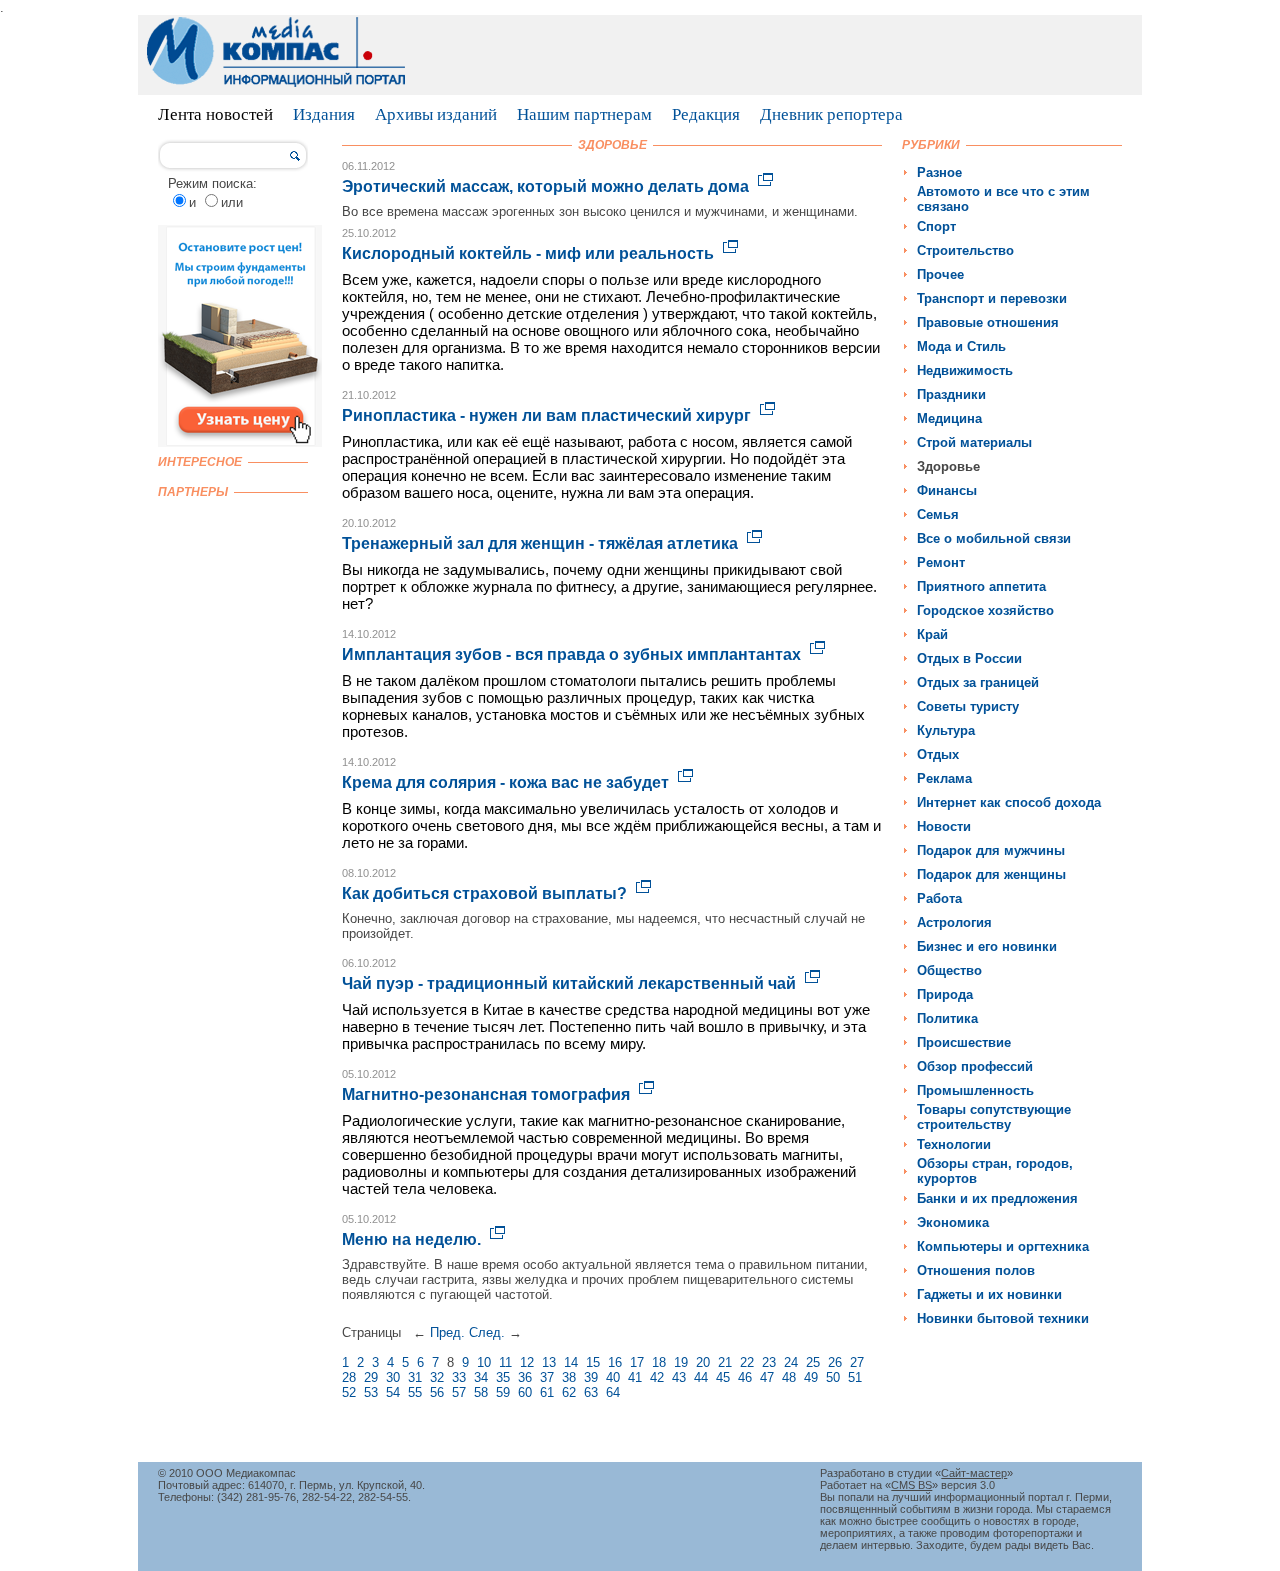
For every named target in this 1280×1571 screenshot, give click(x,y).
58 (481, 1392)
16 (615, 1362)
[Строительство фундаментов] (240, 442)
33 (459, 1377)
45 (723, 1377)
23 (769, 1362)
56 (437, 1392)
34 (481, 1377)
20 (703, 1362)
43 (679, 1377)
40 (613, 1377)
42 (657, 1377)
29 (371, 1377)
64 (613, 1392)
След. (487, 1332)
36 (525, 1377)
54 (393, 1392)
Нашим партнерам (584, 114)
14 (571, 1362)
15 (593, 1362)
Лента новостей (215, 114)
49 (811, 1377)
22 (747, 1362)
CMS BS (911, 1485)
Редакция (706, 114)
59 (503, 1392)
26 (835, 1362)
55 (415, 1392)
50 (833, 1377)
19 (681, 1362)
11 (505, 1362)
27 (857, 1362)
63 (591, 1392)
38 (569, 1377)
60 (525, 1392)
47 (767, 1377)
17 (637, 1362)
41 (635, 1377)
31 (415, 1377)
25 (813, 1362)
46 (745, 1377)
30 (393, 1377)
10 (484, 1362)
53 (371, 1392)
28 (349, 1377)
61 (547, 1392)
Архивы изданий (436, 114)
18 (659, 1362)
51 (855, 1377)
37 (547, 1377)
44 (701, 1377)
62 (569, 1392)
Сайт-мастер (974, 1473)
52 (349, 1392)
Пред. (447, 1332)
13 (549, 1362)
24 (791, 1362)
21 (725, 1362)
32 (437, 1377)
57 (459, 1392)
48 (789, 1377)
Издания (324, 114)
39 (591, 1377)
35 (503, 1377)
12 (527, 1362)
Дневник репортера (831, 114)
